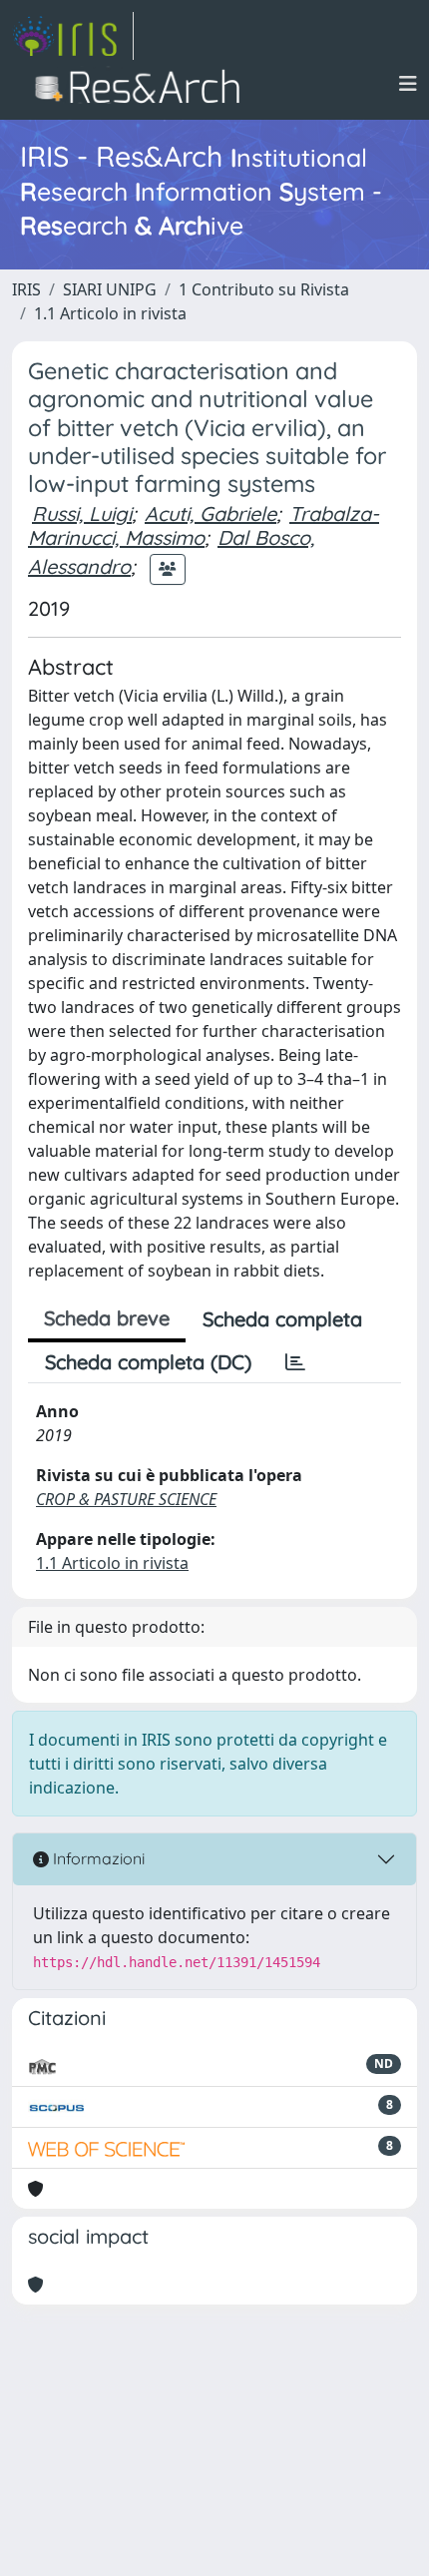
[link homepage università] (143, 84)
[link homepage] (73, 36)
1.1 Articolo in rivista (110, 313)
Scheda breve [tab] (107, 1318)
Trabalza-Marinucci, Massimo (204, 525)
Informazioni (97, 1858)
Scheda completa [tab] (282, 1319)
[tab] (295, 1362)
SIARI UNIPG (110, 289)
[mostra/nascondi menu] (408, 84)
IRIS (26, 289)
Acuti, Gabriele (211, 514)
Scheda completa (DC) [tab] (148, 1362)
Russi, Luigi (82, 514)
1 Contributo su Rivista (264, 289)
